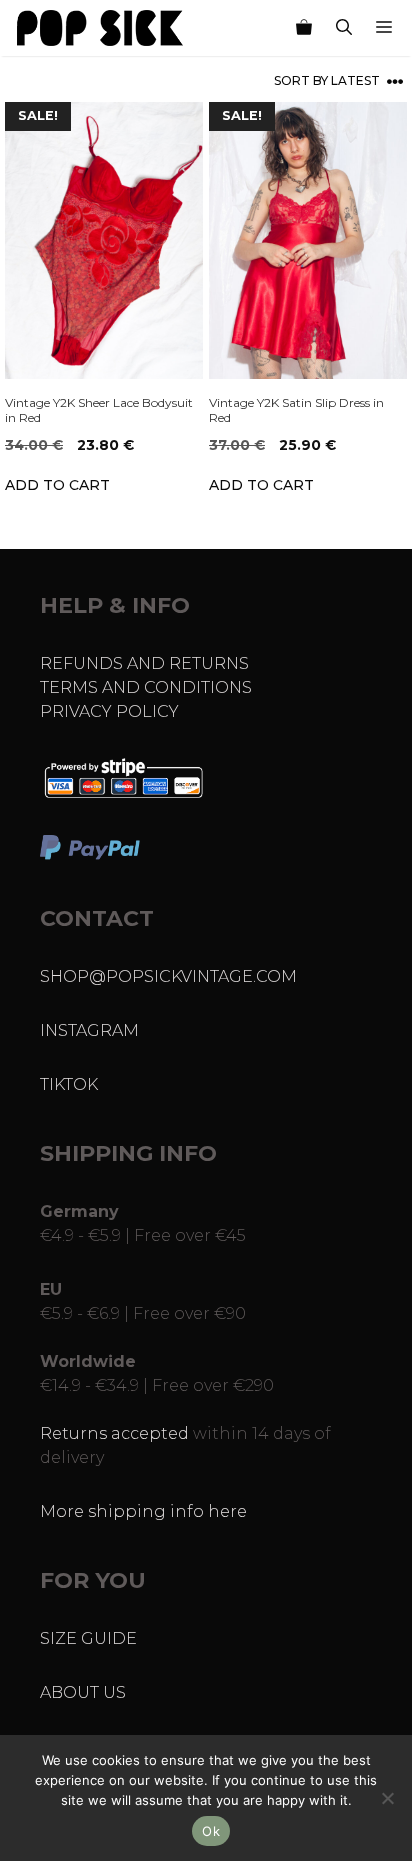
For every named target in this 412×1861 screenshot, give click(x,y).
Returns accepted (114, 1433)
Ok (211, 1831)
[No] (387, 1798)
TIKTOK (69, 1084)
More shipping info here (143, 1511)
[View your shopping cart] (304, 28)
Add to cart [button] (57, 485)
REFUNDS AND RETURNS (144, 663)
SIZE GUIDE (88, 1638)
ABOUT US (83, 1692)
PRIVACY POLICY (109, 711)
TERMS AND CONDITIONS (146, 687)
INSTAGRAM (89, 1030)
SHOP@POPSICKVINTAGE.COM (168, 976)
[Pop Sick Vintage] (100, 28)
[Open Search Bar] (344, 28)
